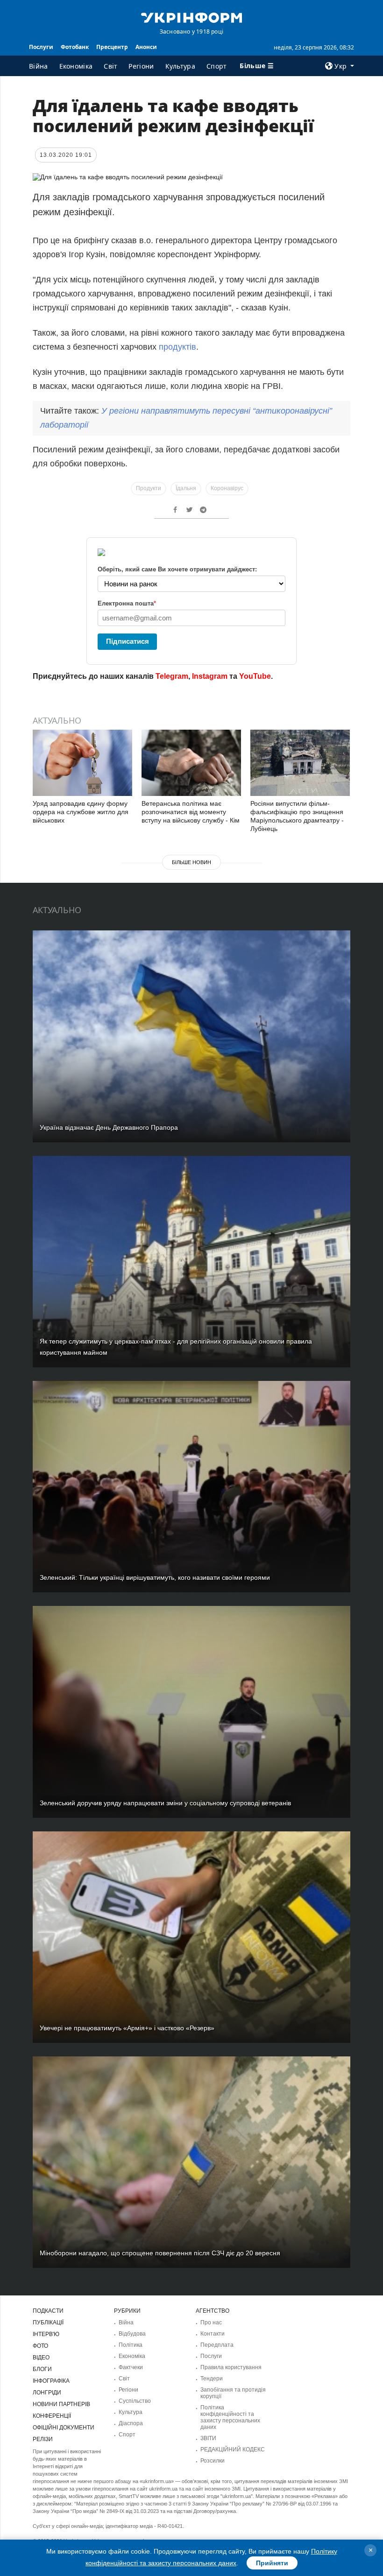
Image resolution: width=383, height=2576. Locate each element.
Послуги (41, 47)
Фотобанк (75, 47)
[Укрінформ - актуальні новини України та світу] (191, 17)
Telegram (172, 676)
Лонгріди (47, 2393)
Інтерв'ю (46, 2334)
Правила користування (231, 2367)
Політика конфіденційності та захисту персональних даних (230, 2417)
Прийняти (272, 2563)
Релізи (43, 2439)
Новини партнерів (61, 2404)
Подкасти (48, 2311)
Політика (131, 2345)
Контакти (213, 2334)
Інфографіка (51, 2381)
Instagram (210, 676)
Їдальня (186, 488)
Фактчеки (131, 2367)
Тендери (212, 2379)
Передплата (217, 2345)
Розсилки (213, 2461)
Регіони (141, 66)
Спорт (217, 66)
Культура (180, 66)
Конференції (52, 2416)
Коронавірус (227, 488)
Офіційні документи (64, 2428)
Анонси (146, 47)
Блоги (42, 2369)
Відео (41, 2358)
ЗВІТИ (208, 2438)
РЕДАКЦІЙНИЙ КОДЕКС (233, 2449)
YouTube (255, 676)
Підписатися (128, 641)
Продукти (149, 488)
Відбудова (132, 2334)
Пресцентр (112, 47)
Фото (40, 2346)
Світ (110, 66)
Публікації (48, 2323)
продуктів (177, 347)
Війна (39, 66)
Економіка (76, 66)
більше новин (191, 862)
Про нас (211, 2323)
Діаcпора (131, 2423)
